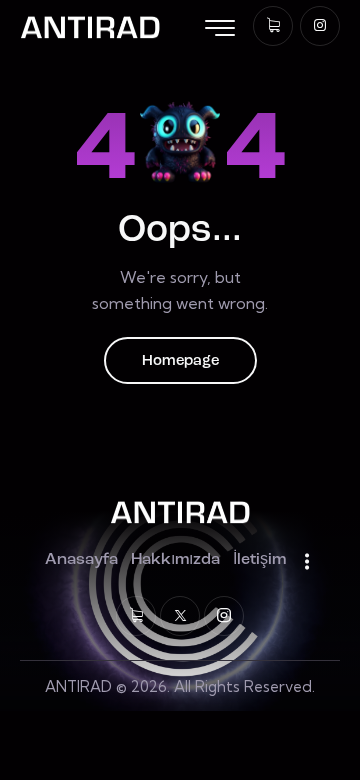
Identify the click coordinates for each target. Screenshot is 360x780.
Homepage (180, 361)
